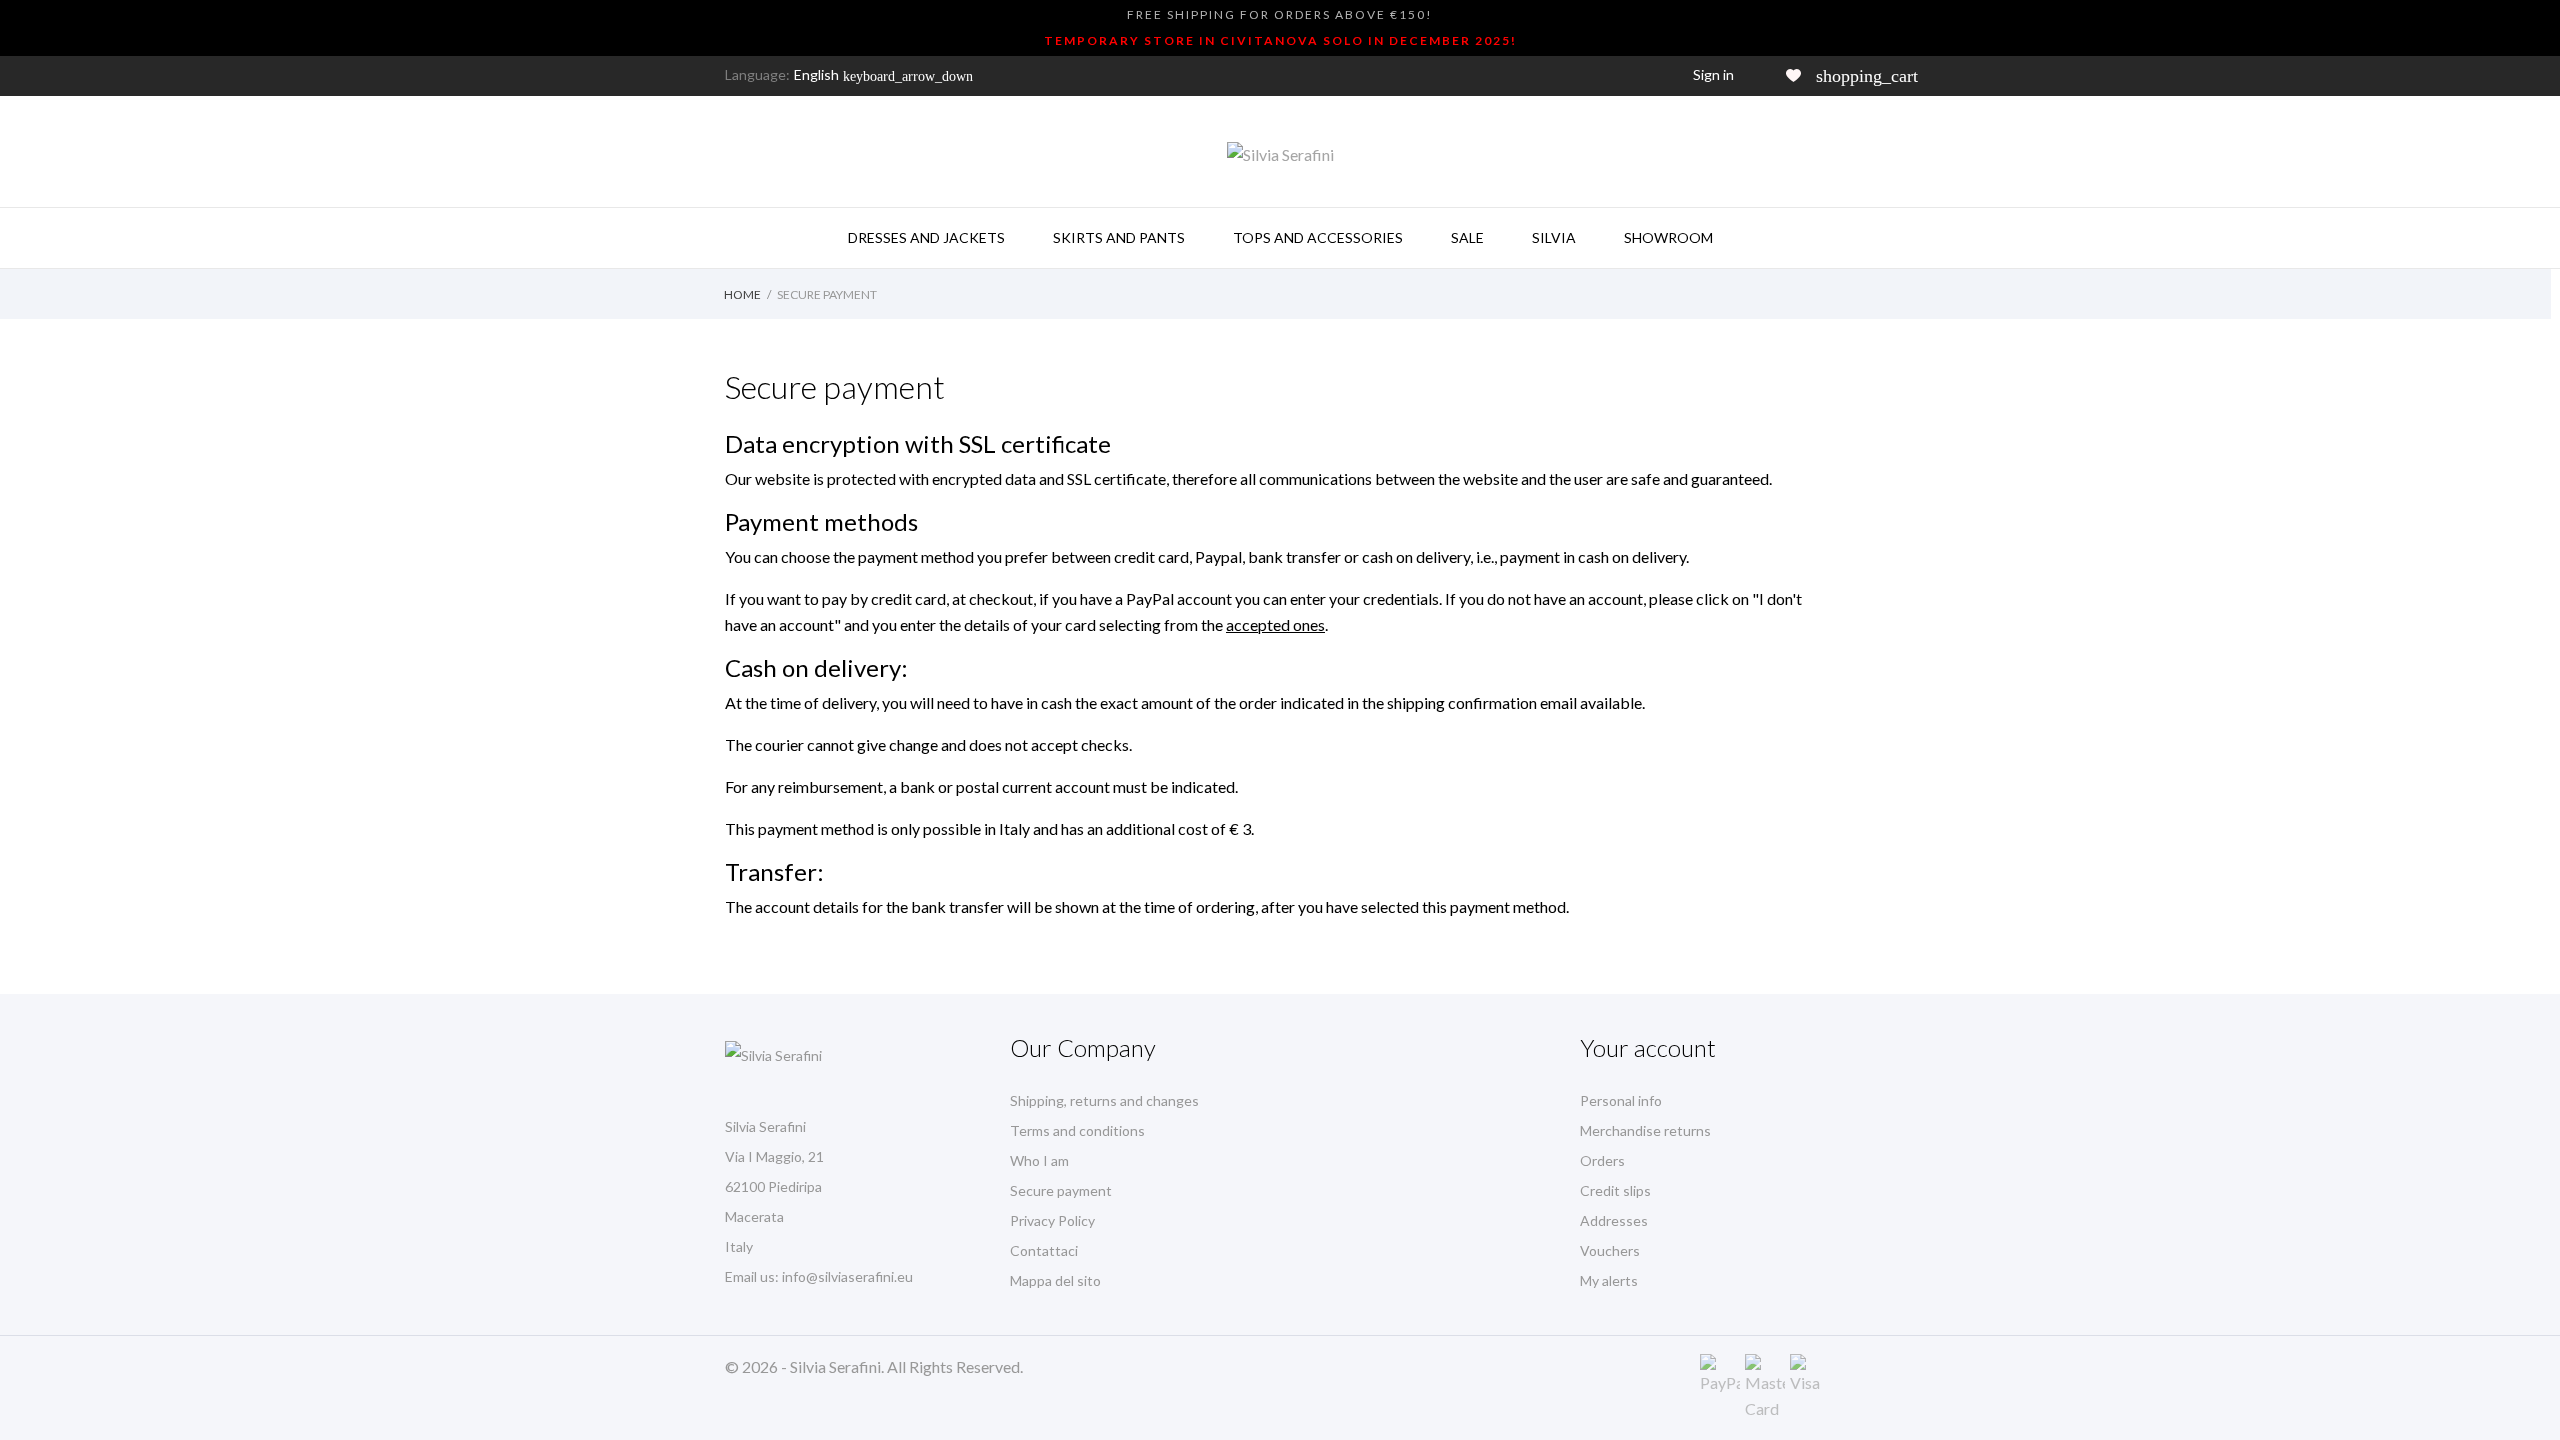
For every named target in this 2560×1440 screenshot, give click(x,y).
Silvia (1554, 237)
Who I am (1039, 1160)
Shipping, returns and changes (1104, 1100)
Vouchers (1610, 1250)
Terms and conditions (1077, 1130)
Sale (1467, 237)
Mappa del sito (1055, 1280)
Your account (1648, 1047)
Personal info (1621, 1100)
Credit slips (1615, 1190)
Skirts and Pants (1119, 237)
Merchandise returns (1645, 1130)
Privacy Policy (1052, 1220)
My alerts (1609, 1280)
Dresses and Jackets (926, 237)
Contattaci (1044, 1250)
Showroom (1668, 237)
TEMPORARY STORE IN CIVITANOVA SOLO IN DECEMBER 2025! (1280, 40)
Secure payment (1061, 1190)
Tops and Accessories (1318, 237)
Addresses (1614, 1220)
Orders (1602, 1160)
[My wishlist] (1793, 75)
